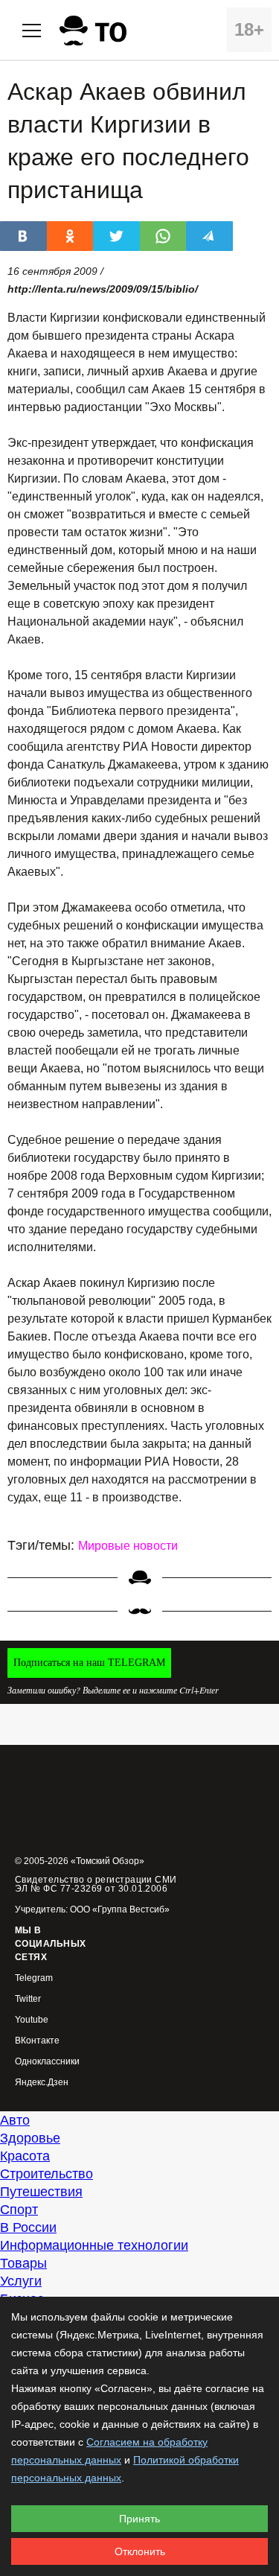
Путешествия (41, 2192)
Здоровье (30, 2138)
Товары (23, 2263)
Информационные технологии (94, 2245)
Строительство (46, 2174)
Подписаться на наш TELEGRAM (89, 1663)
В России (28, 2227)
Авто (15, 2120)
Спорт (19, 2210)
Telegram (34, 1978)
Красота (25, 2156)
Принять (139, 2519)
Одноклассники (47, 2062)
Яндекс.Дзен (42, 2083)
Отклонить (140, 2551)
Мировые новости (128, 1546)
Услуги (21, 2281)
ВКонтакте (37, 2041)
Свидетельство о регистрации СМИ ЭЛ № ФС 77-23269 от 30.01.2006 (96, 1884)
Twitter (28, 1999)
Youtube (32, 2020)
